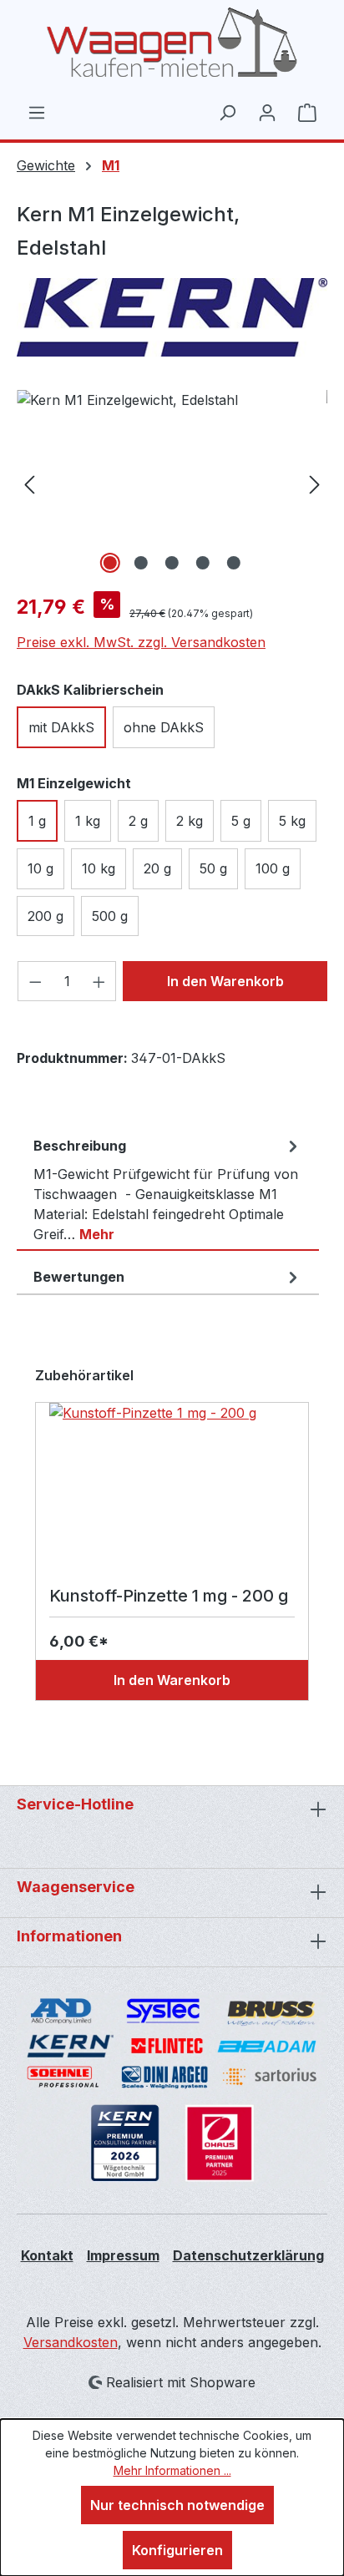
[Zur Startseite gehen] (172, 43)
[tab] (168, 1190)
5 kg (292, 821)
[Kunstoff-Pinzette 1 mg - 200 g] (172, 1486)
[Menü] (37, 112)
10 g (40, 868)
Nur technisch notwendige (177, 2505)
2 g (138, 821)
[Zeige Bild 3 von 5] (172, 563)
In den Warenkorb (225, 981)
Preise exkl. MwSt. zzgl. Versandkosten (141, 642)
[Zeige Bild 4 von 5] (203, 563)
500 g (110, 916)
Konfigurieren (177, 2550)
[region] (172, 484)
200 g (46, 916)
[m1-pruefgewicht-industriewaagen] (172, 484)
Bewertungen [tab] (79, 1277)
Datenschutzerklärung (248, 2255)
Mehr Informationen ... (172, 2470)
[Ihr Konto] (267, 112)
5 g (241, 821)
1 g (37, 821)
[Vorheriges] (29, 484)
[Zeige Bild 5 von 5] (234, 563)
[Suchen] (227, 112)
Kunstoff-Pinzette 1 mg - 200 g (169, 1596)
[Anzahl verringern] (35, 981)
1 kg (88, 821)
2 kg (190, 821)
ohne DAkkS (164, 727)
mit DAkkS (61, 727)
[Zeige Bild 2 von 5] (141, 563)
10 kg (99, 868)
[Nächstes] (315, 484)
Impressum (123, 2255)
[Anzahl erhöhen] (99, 981)
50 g (213, 868)
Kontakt (47, 2255)
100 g (273, 868)
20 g (157, 868)
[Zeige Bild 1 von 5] (110, 563)
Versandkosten (71, 2342)
